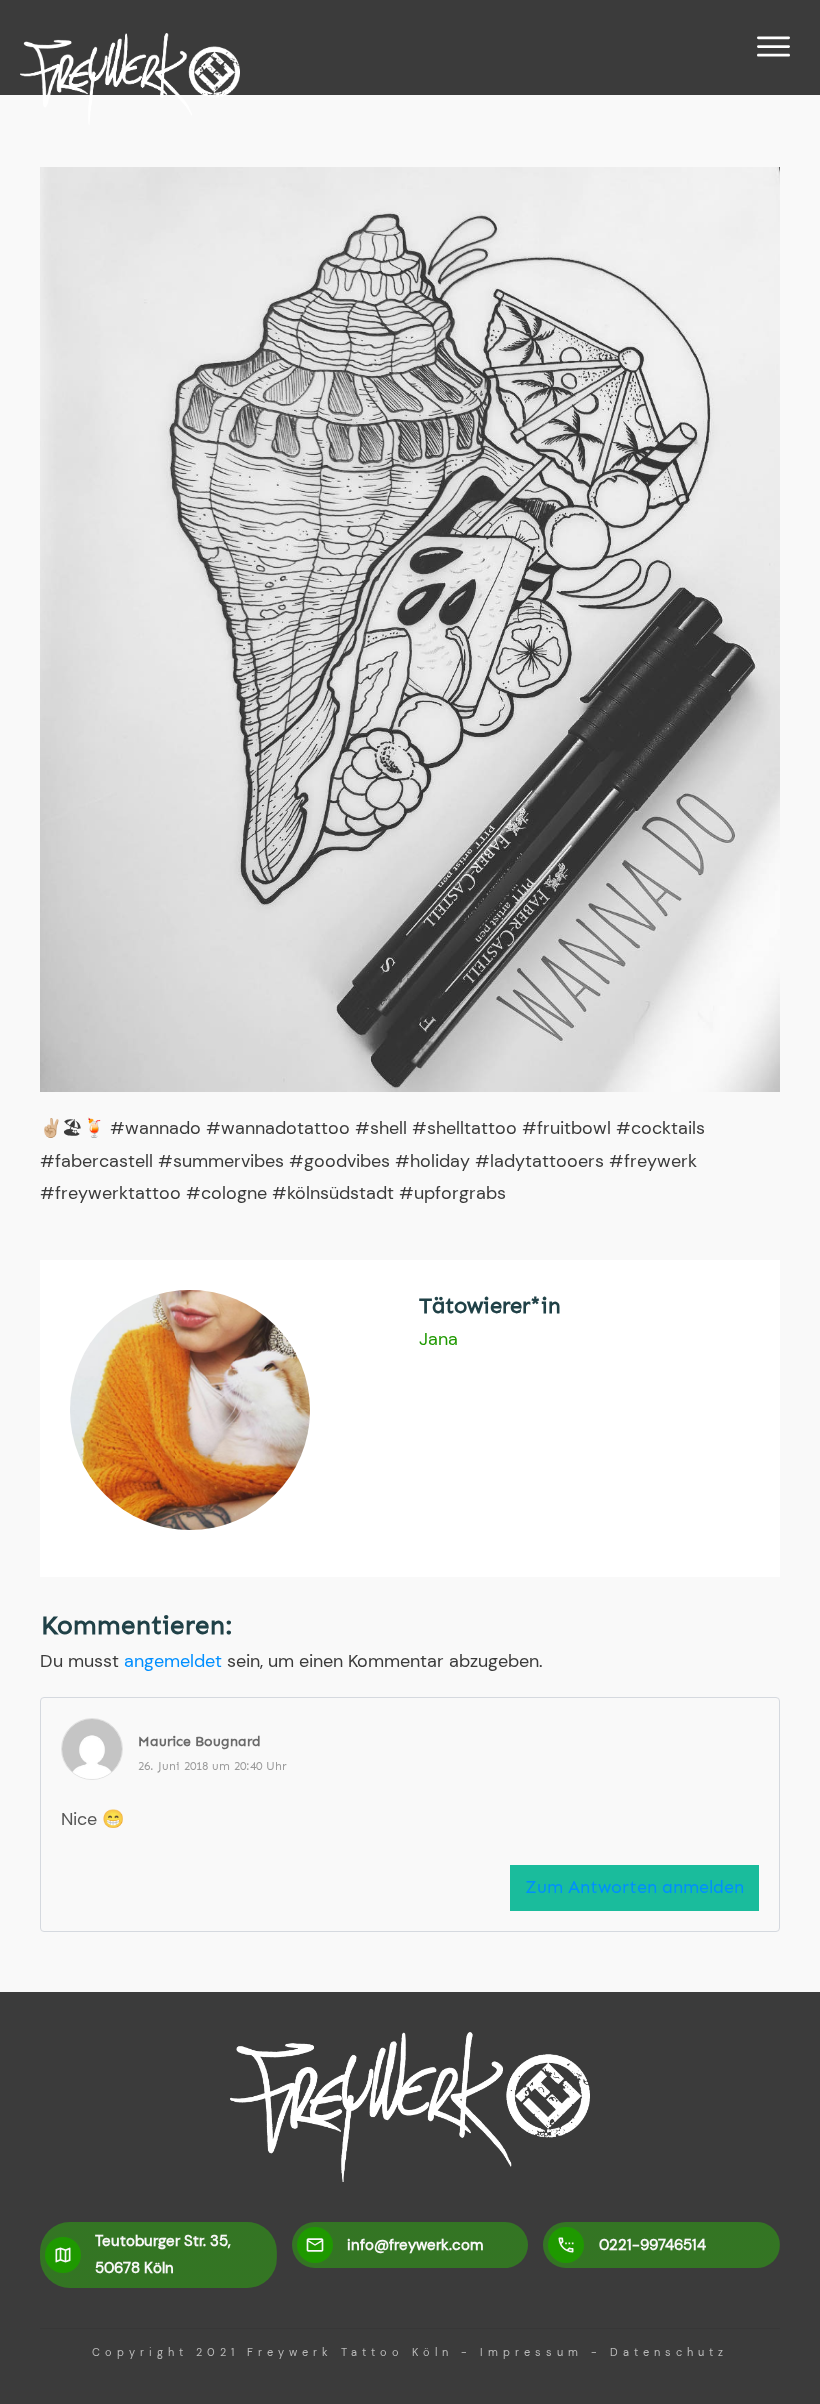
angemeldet (173, 1661)
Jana (438, 1339)
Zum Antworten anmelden (634, 1887)
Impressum (531, 2352)
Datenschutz (669, 2352)
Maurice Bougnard (199, 1741)
